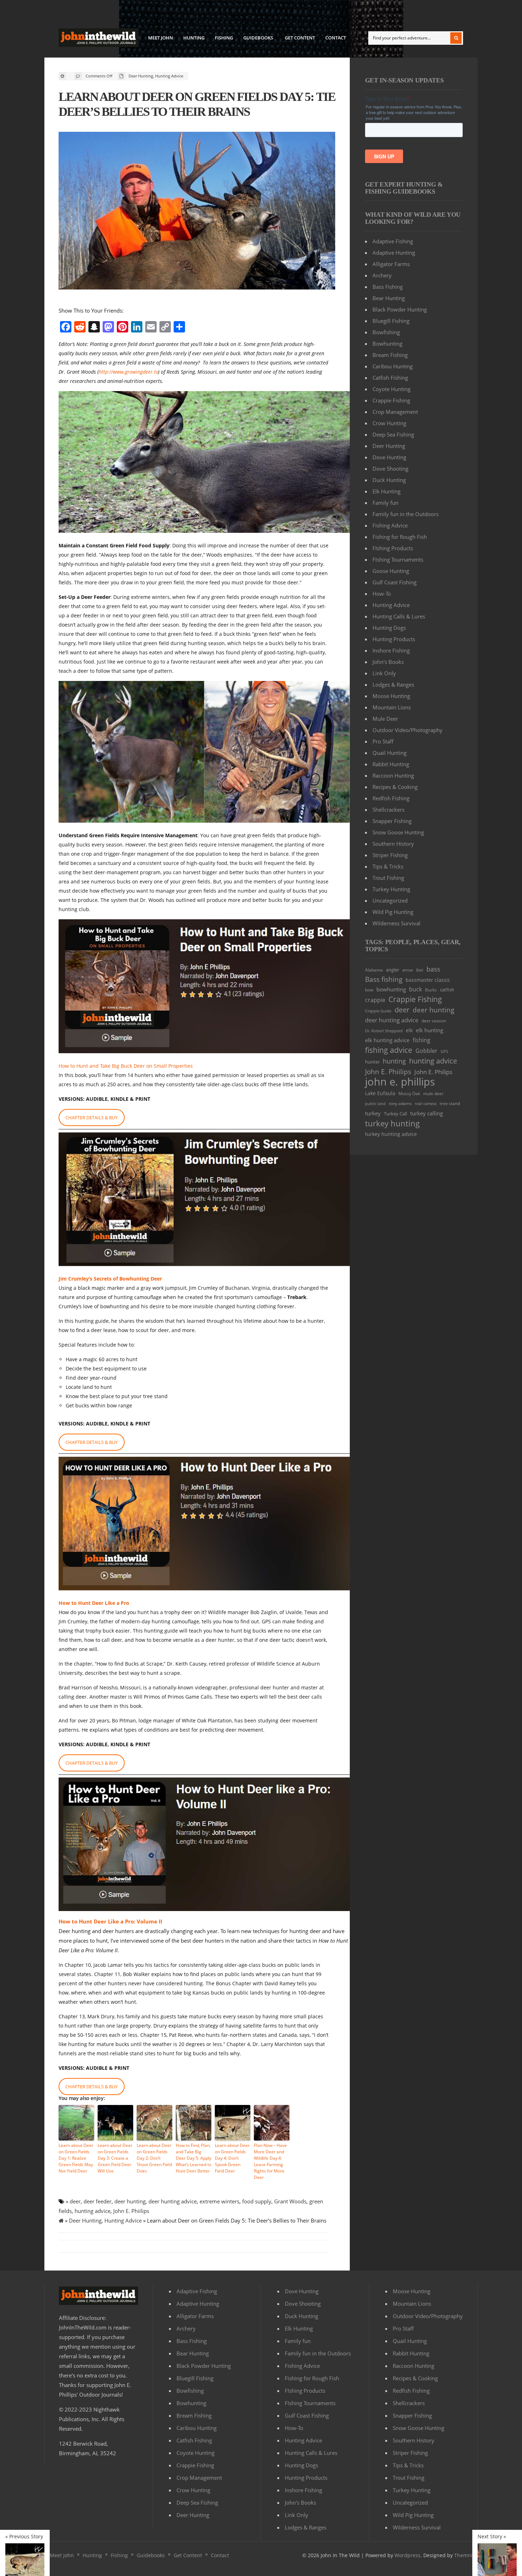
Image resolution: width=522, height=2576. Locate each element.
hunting (394, 1061)
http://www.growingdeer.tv (128, 372)
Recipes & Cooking (395, 787)
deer (75, 2201)
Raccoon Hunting (393, 775)
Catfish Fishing (390, 378)
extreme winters (219, 2201)
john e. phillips (400, 1082)
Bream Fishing (390, 355)
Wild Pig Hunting (393, 912)
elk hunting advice (387, 1040)
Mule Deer (385, 719)
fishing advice (389, 1050)
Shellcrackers (388, 810)
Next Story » (492, 2537)
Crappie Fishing (391, 400)
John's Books (388, 662)
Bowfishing (386, 332)
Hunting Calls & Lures (399, 616)
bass (433, 969)
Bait (420, 970)
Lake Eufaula (380, 1093)
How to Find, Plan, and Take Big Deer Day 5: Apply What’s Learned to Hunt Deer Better (194, 2158)
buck (415, 989)
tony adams (400, 1103)
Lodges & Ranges (393, 684)
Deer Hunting (141, 76)
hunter (372, 1062)
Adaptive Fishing (393, 241)
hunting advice (93, 2211)
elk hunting (429, 1030)
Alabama (374, 970)
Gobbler (426, 1051)
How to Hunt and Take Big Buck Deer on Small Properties (126, 1066)
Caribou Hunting (393, 366)
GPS (444, 1051)
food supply (257, 2201)
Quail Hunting (390, 753)
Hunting (194, 38)
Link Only (384, 673)
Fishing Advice (390, 525)
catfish (447, 990)
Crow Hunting (389, 423)
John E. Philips (433, 1072)
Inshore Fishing (391, 650)
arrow (408, 970)
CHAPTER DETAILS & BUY (91, 1117)
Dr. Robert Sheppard (384, 1031)
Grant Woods (290, 2201)
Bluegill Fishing (391, 321)
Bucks (431, 990)
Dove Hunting (389, 457)
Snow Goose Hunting (398, 832)
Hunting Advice (169, 76)
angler (393, 970)
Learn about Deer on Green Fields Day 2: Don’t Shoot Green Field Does (154, 2158)
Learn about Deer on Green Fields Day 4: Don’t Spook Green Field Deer (232, 2158)
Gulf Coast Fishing (395, 582)
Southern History (393, 844)
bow (369, 990)
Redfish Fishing (391, 798)
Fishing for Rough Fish (400, 537)
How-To (382, 594)
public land (375, 1104)
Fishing (224, 38)
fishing (422, 1040)
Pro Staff (383, 741)
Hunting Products (394, 639)
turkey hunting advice (391, 1134)
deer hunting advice (173, 2201)
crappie (375, 1000)
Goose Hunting (391, 571)
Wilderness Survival (396, 923)
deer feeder (97, 2201)
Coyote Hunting (391, 389)
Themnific (466, 2555)
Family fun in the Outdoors (406, 514)
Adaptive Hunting (394, 253)
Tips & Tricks (388, 866)
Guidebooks (256, 39)
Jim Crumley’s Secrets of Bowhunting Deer (110, 1279)
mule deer (433, 1094)
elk (409, 1030)
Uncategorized (390, 900)
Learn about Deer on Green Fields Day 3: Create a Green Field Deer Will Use (115, 2158)
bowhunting (391, 989)
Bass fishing (384, 979)
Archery (382, 275)
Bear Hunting (389, 298)
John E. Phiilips (131, 2211)
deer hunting (130, 2201)
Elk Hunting (387, 491)
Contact (336, 38)
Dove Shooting (390, 469)
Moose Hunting (391, 696)
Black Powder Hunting (400, 309)
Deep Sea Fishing (393, 434)
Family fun (385, 503)
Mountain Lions (392, 707)
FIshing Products (393, 548)
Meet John (161, 38)
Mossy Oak (409, 1094)
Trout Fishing (388, 878)
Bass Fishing (388, 287)
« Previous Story (24, 2537)
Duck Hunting (389, 480)
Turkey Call (395, 1114)
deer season (434, 1021)
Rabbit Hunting (391, 764)
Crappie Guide (378, 1011)
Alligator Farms (391, 264)
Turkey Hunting (391, 889)
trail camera (426, 1103)
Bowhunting (387, 343)
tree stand (450, 1103)
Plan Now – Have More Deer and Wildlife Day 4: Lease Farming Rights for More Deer (270, 2161)
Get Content (300, 38)
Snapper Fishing (392, 821)
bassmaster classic (428, 980)
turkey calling (426, 1113)
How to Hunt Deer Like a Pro (94, 1603)
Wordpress (407, 2555)
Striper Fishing (390, 855)
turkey (373, 1113)
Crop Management (395, 412)
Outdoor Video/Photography (407, 730)
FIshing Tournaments (398, 559)
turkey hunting (392, 1123)
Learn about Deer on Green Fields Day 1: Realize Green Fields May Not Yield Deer (76, 2158)
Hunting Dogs (389, 628)
